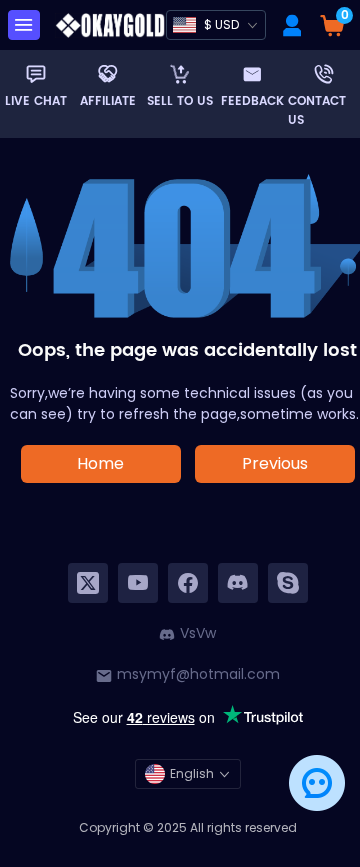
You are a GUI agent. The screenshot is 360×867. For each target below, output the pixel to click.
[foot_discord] (238, 583)
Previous (275, 463)
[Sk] (288, 583)
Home (100, 463)
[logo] (110, 25)
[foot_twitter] (88, 583)
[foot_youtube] (138, 583)
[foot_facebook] (188, 583)
